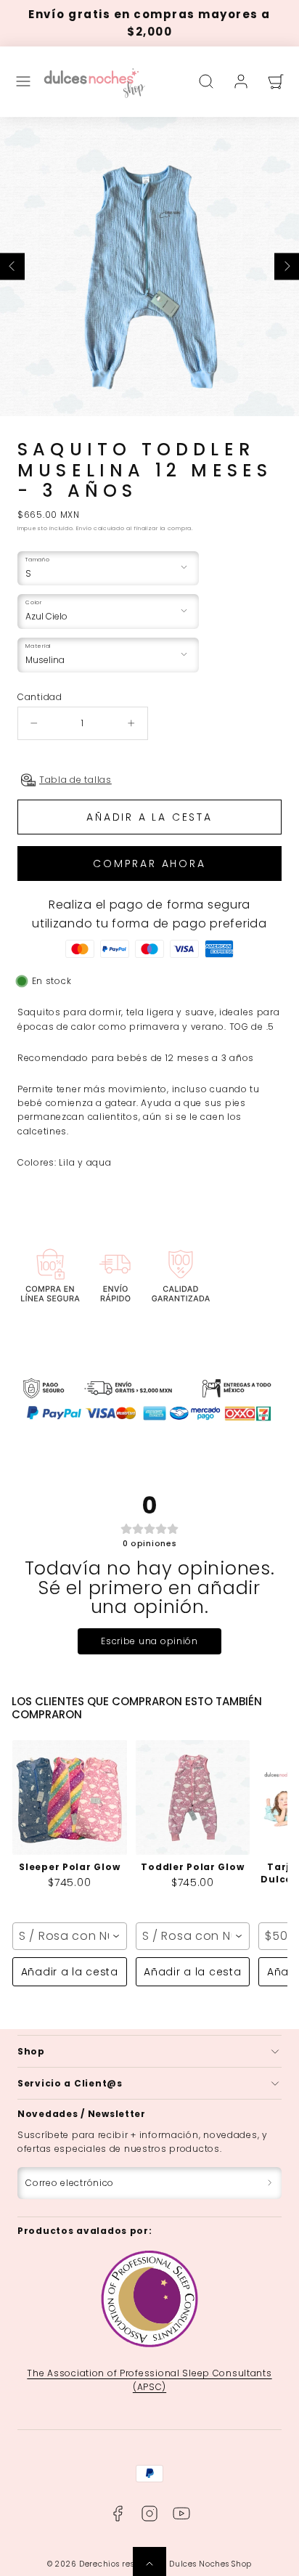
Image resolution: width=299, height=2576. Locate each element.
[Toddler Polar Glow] (193, 1797)
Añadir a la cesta (70, 1972)
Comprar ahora (149, 864)
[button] (23, 81)
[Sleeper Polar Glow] (70, 1797)
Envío (84, 528)
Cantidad (40, 697)
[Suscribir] (270, 2183)
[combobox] (70, 1936)
